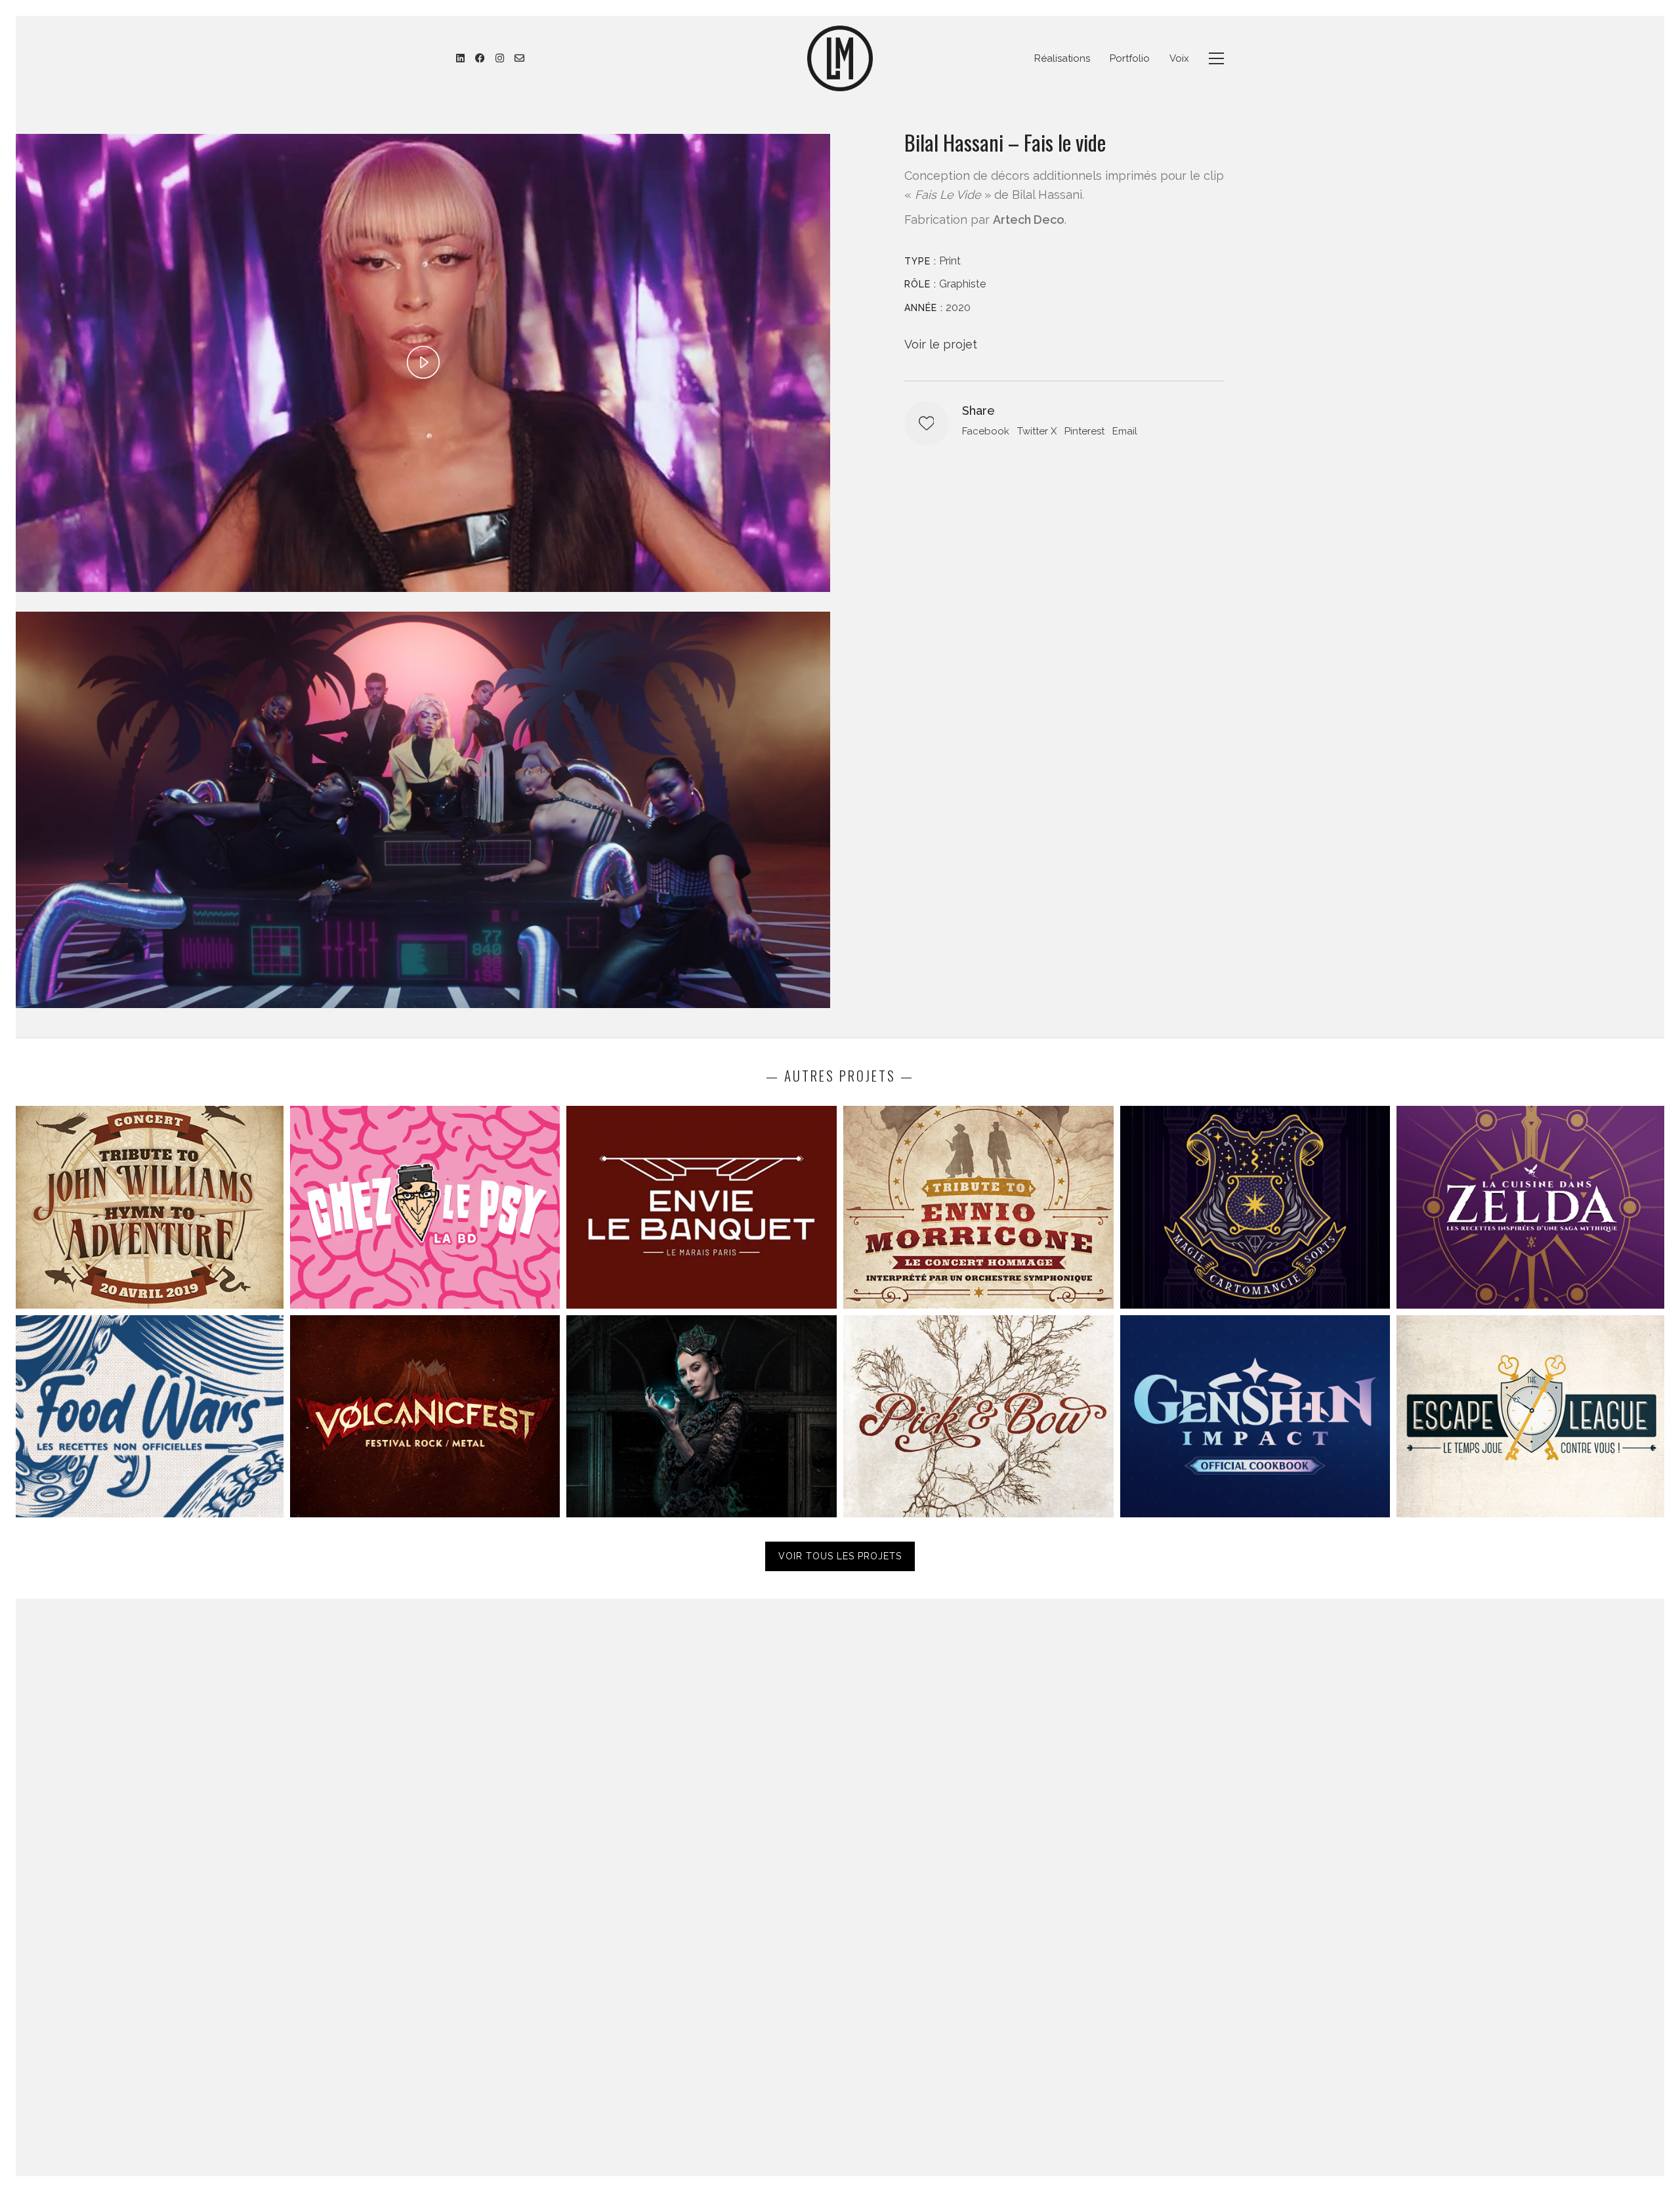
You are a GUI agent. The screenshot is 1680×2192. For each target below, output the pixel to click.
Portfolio (1130, 58)
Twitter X (1037, 431)
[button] (1216, 58)
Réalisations (1062, 58)
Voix (1179, 58)
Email (1125, 431)
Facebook (986, 431)
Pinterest (1084, 431)
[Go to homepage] (840, 58)
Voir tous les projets (840, 1556)
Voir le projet (941, 344)
